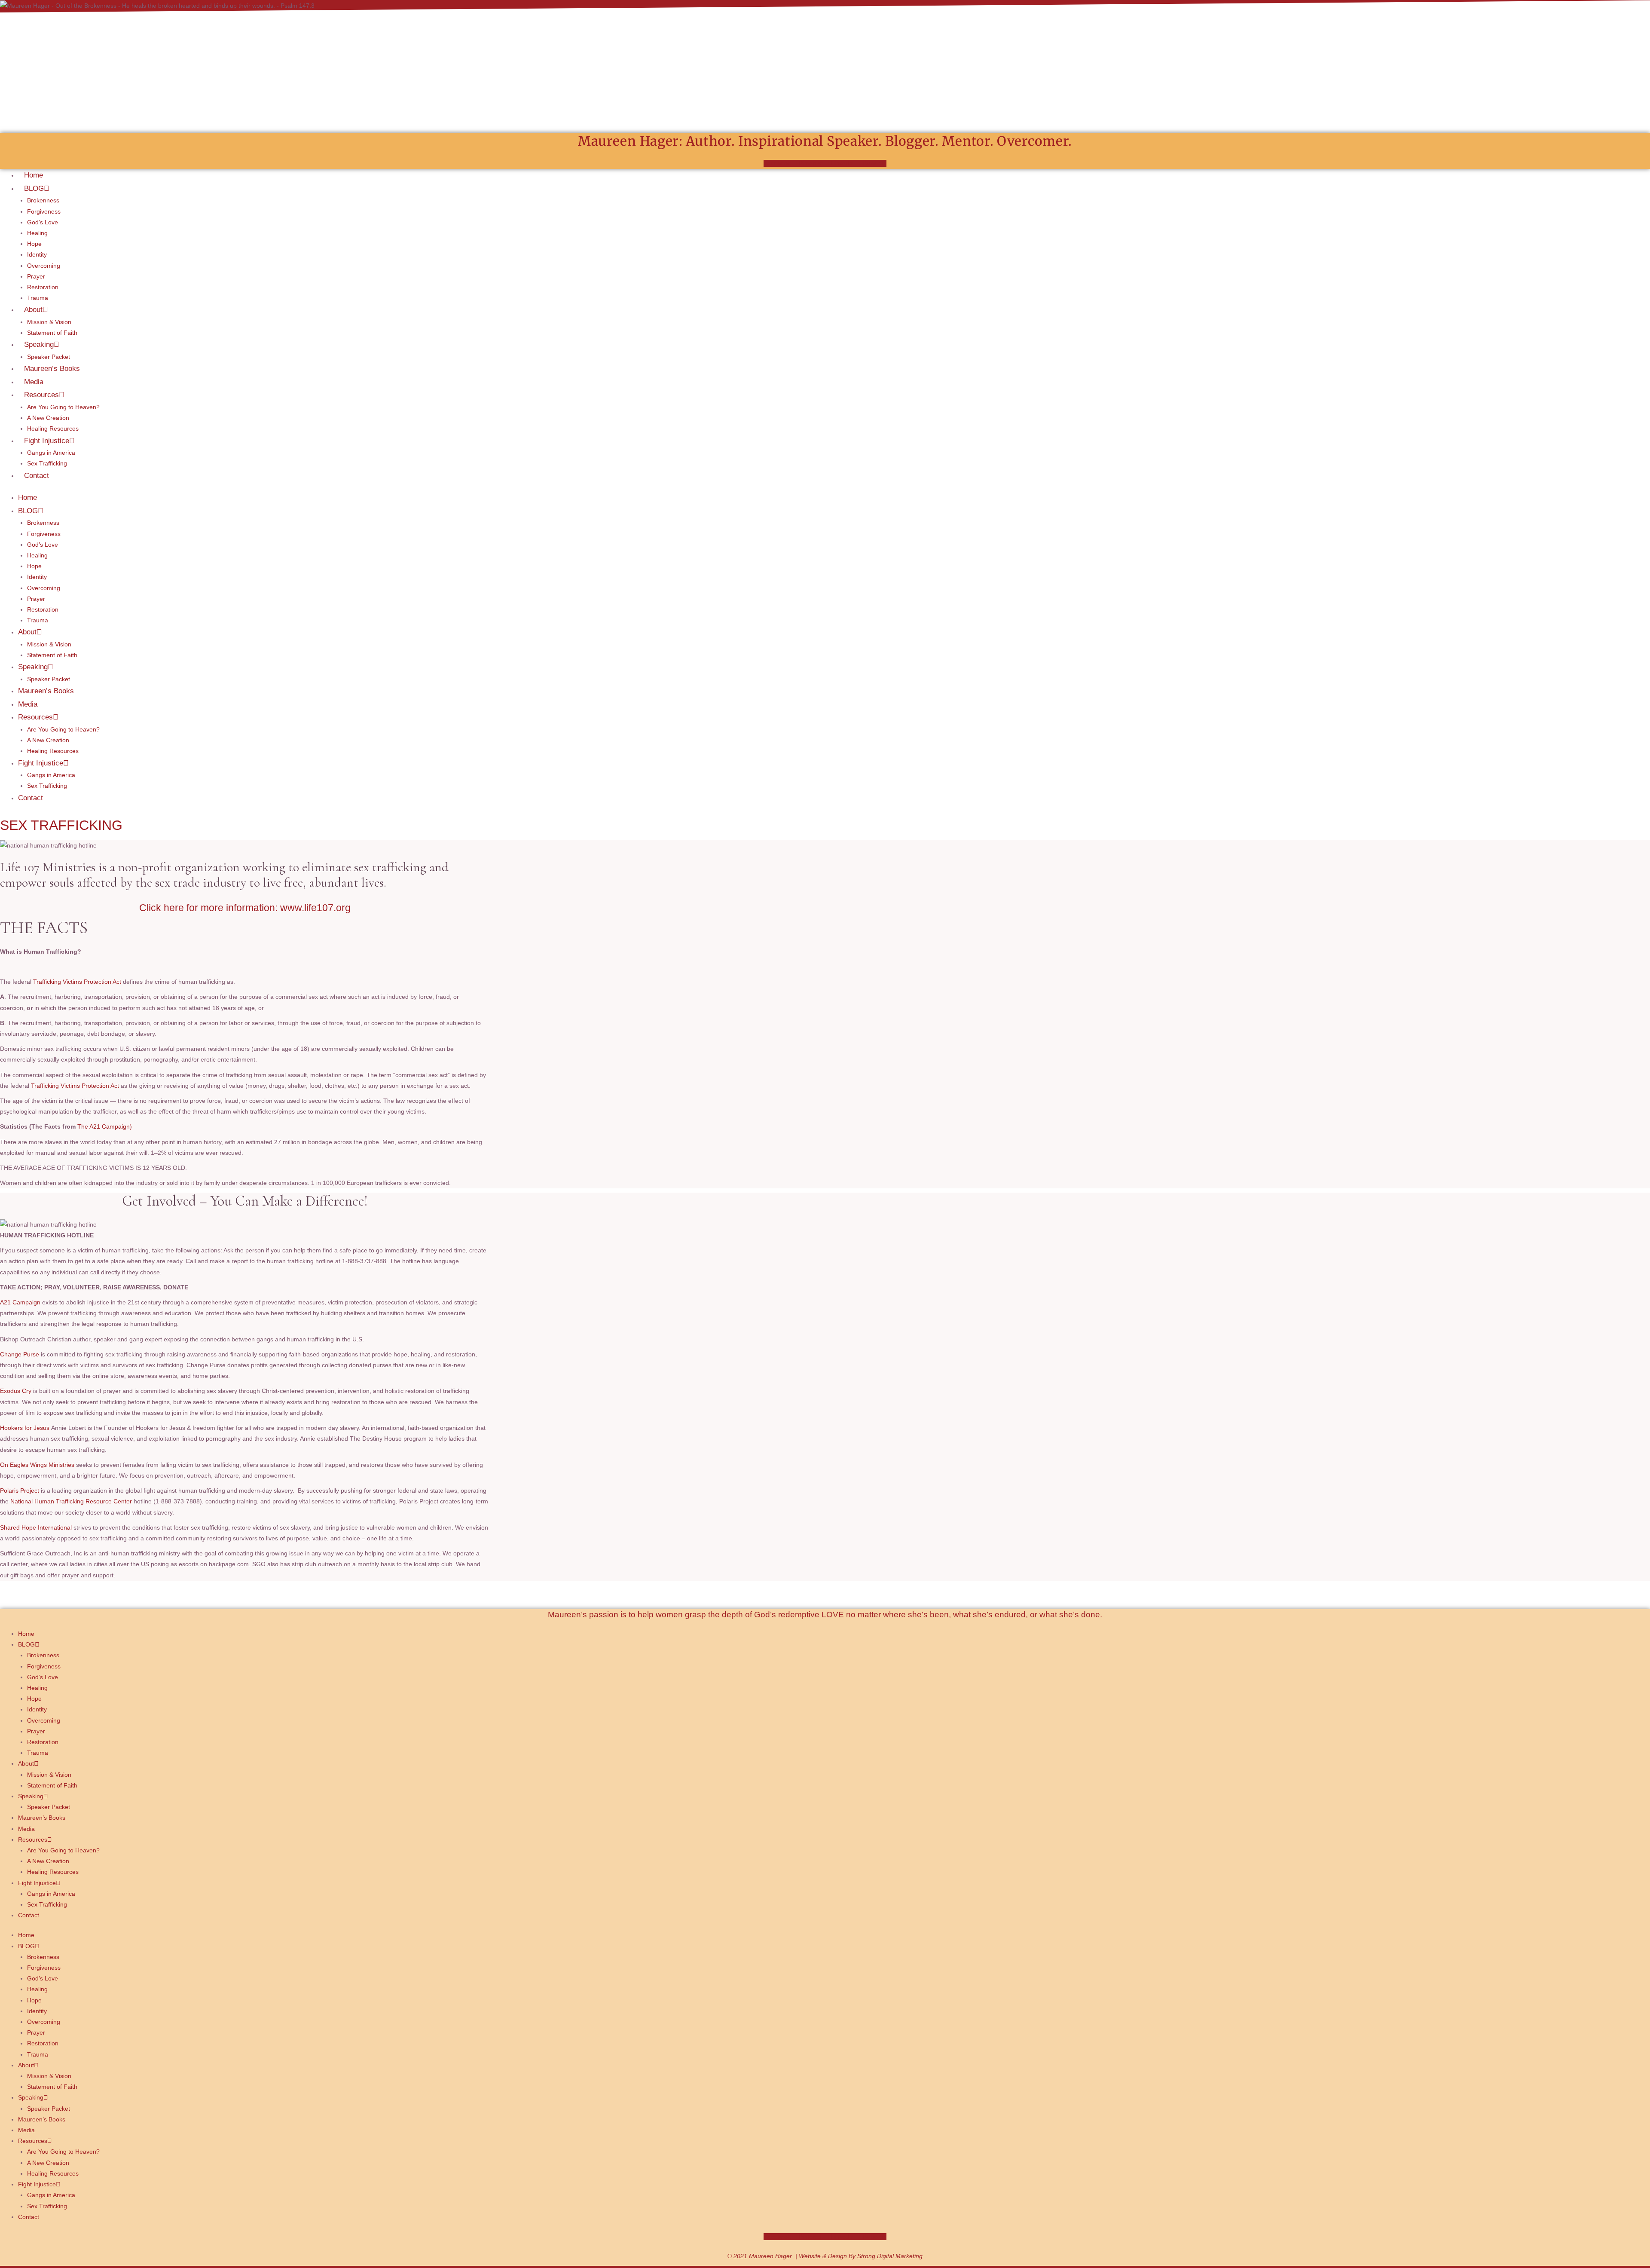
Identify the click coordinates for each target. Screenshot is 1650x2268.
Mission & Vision (49, 322)
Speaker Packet (49, 357)
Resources (41, 395)
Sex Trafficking (47, 463)
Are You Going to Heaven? (63, 407)
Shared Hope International (36, 1527)
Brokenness (43, 200)
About (33, 310)
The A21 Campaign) (105, 1126)
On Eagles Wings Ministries (37, 1465)
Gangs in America (51, 453)
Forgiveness (44, 211)
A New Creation (48, 418)
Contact (37, 476)
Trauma (38, 298)
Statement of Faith (52, 333)
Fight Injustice (47, 441)
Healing (37, 233)
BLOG (34, 188)
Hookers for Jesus (25, 1428)
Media (34, 382)
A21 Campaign (21, 1302)
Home (34, 175)
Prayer (36, 276)
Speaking (39, 344)
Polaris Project (20, 1491)
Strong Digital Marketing (890, 2256)
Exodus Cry (16, 1391)
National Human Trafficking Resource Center (71, 1501)
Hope (34, 244)
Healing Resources (53, 429)
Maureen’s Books (52, 369)
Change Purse (20, 1354)
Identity (37, 254)
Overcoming (44, 266)
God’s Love (43, 222)
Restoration (43, 287)
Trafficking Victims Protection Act (76, 982)
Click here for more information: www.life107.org (245, 908)
